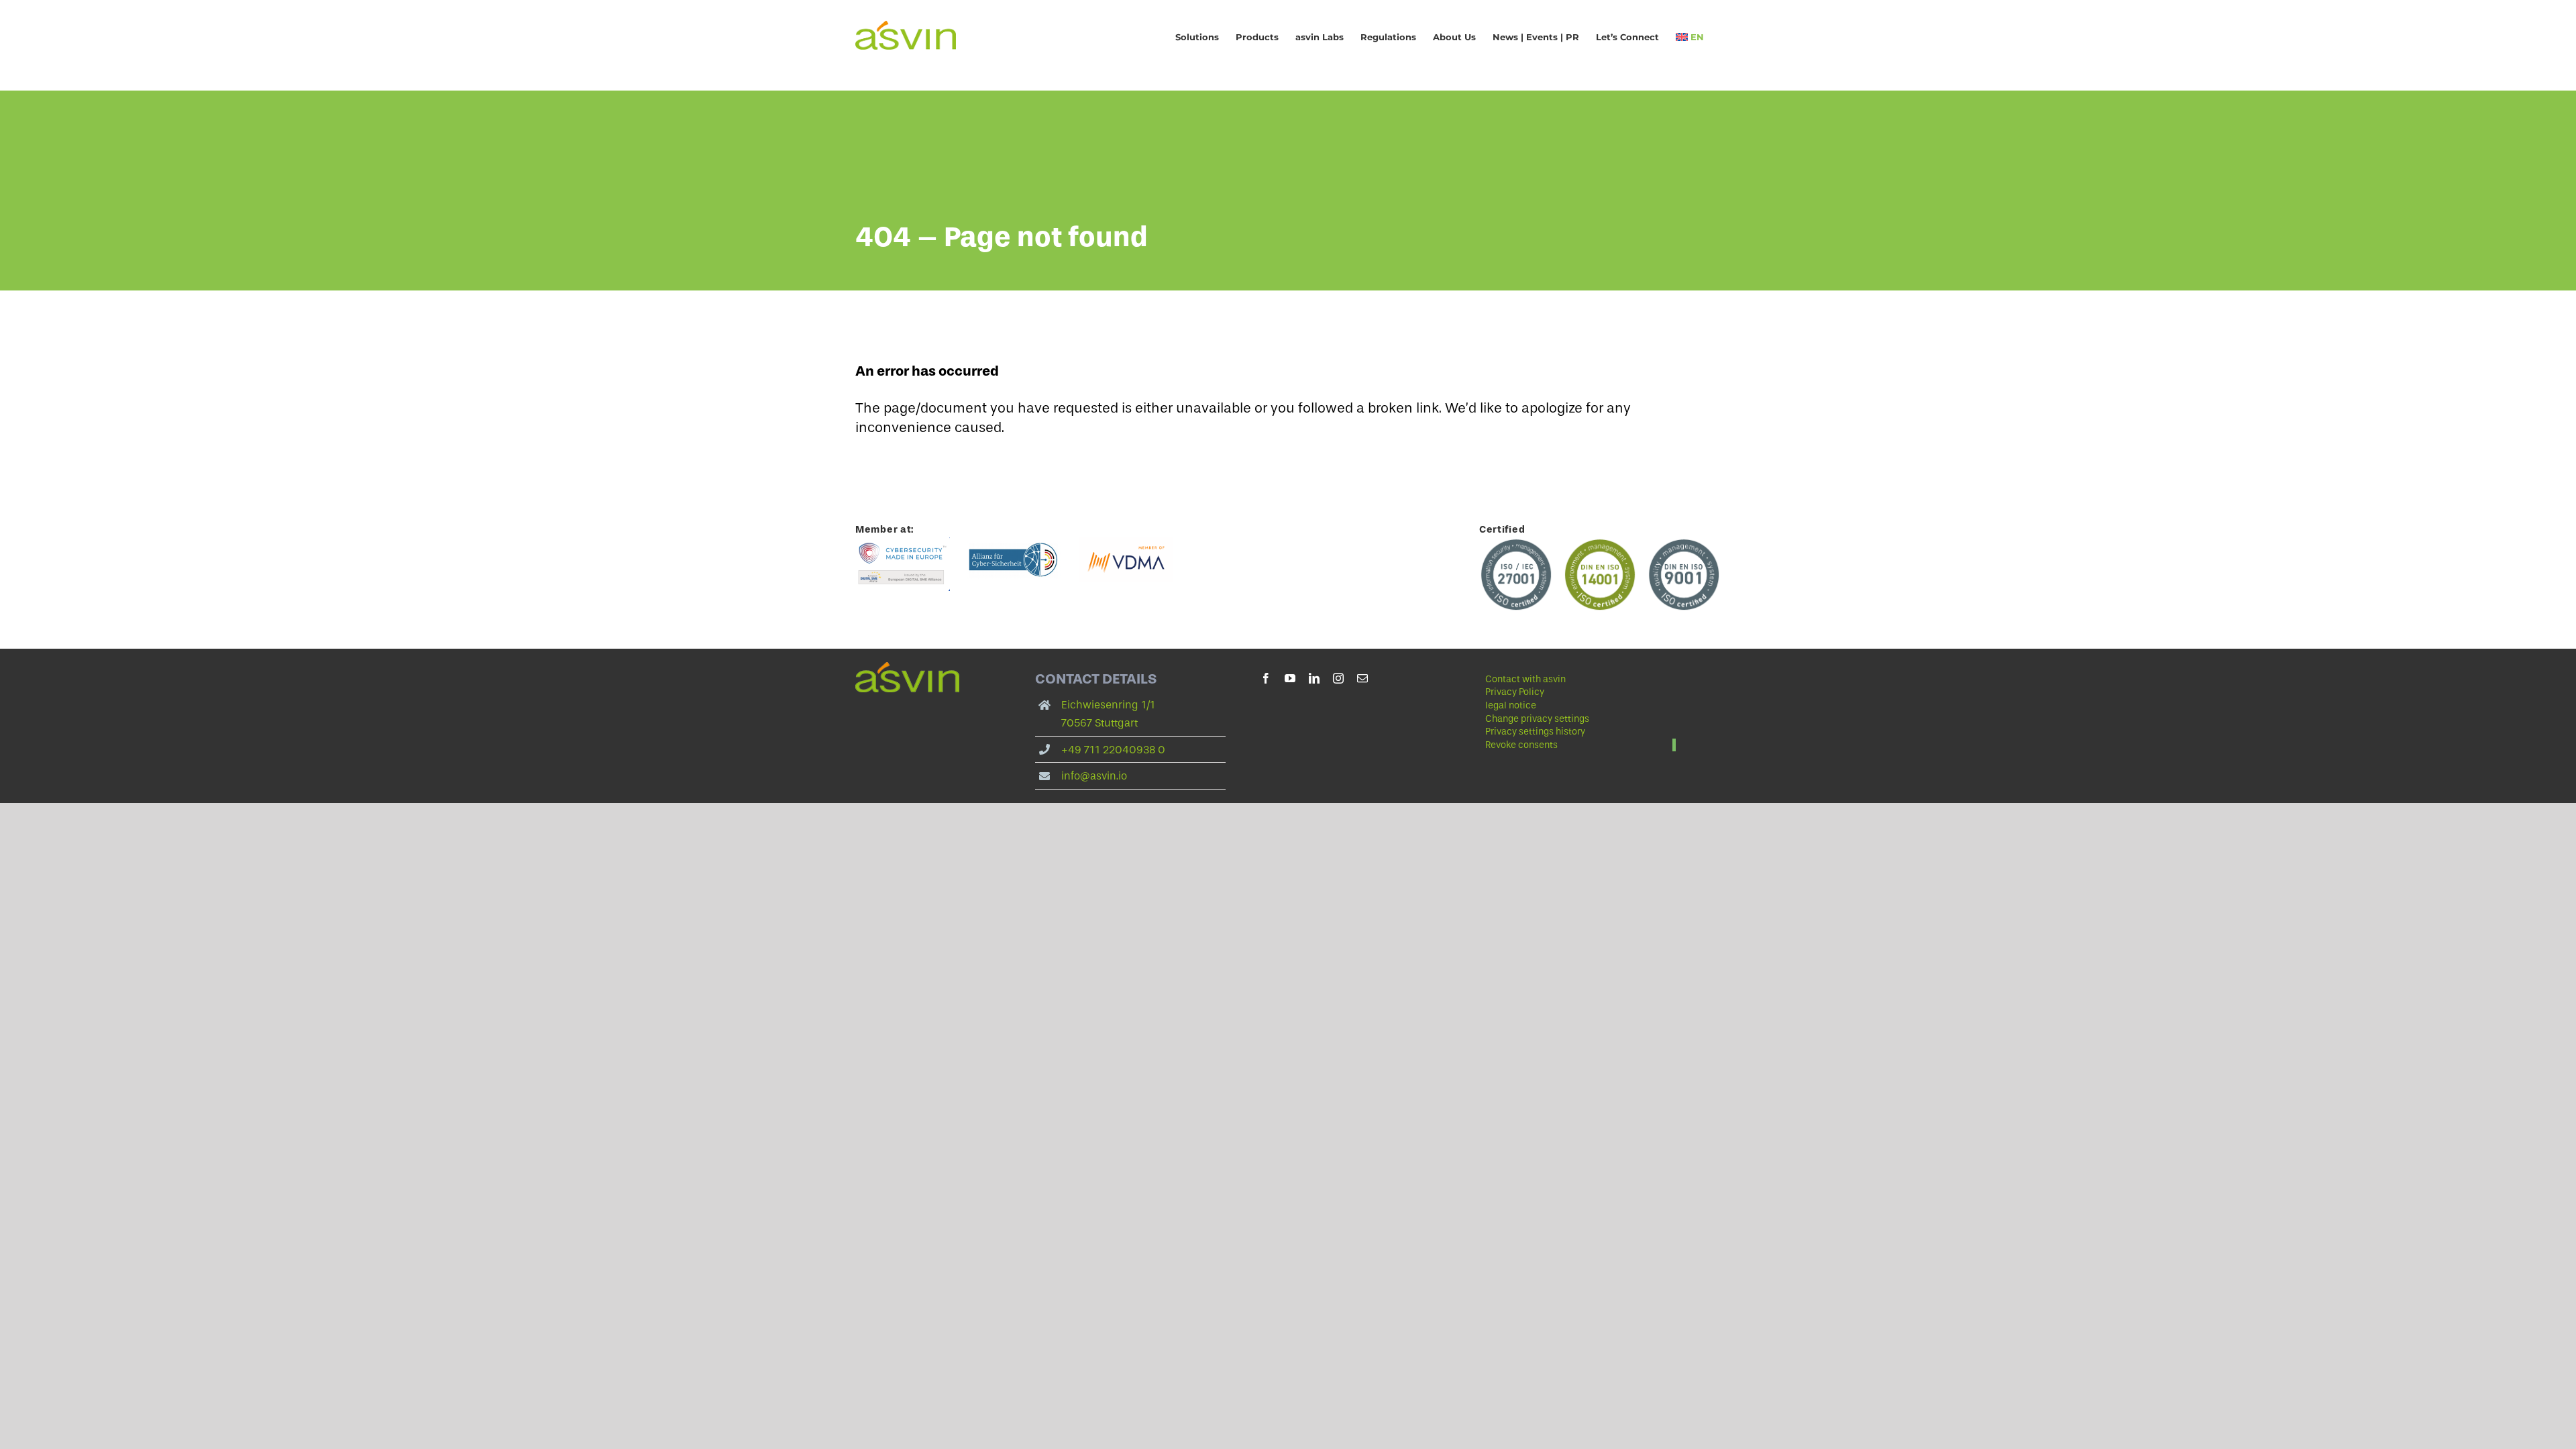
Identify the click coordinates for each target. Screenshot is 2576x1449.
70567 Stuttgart (1099, 723)
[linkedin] (1314, 678)
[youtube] (1290, 678)
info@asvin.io (1094, 776)
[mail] (1362, 678)
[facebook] (1266, 678)
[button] (1580, 719)
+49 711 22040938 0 (1113, 750)
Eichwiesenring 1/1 (1108, 705)
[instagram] (1338, 678)
